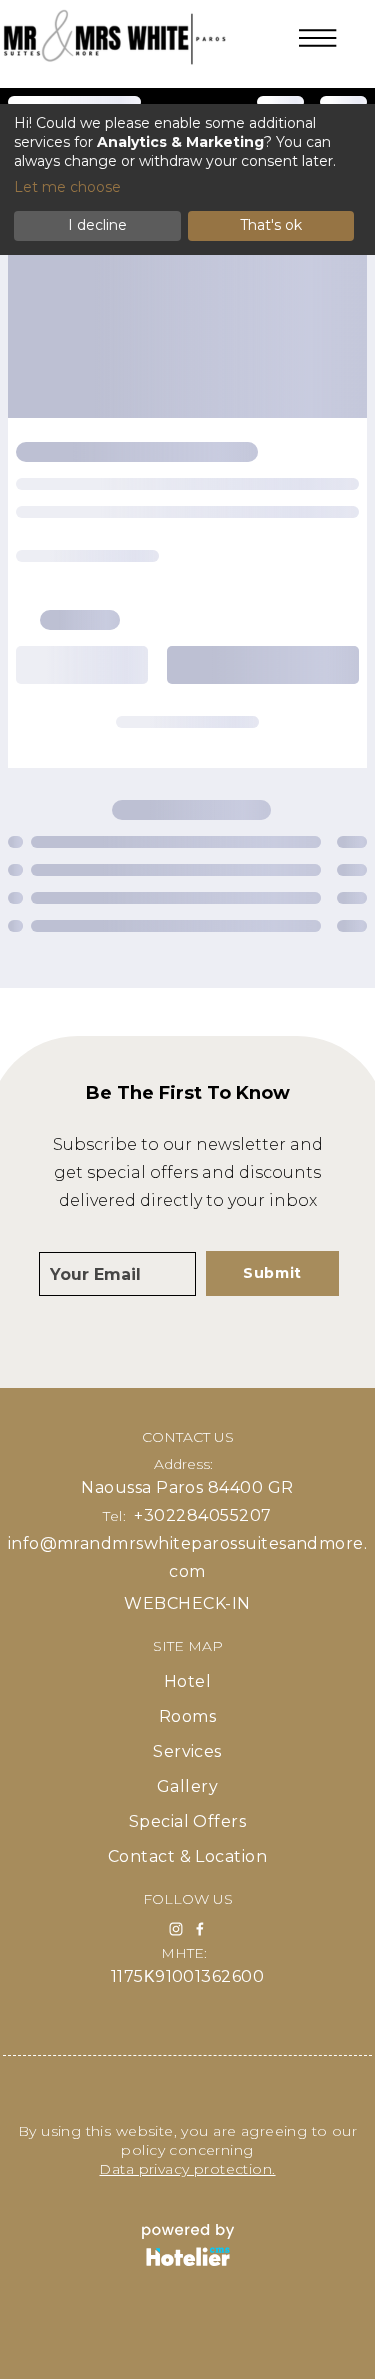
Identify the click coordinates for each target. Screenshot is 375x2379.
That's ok (271, 225)
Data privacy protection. (187, 2169)
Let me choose (67, 187)
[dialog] (187, 179)
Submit (272, 1273)
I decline (97, 225)
